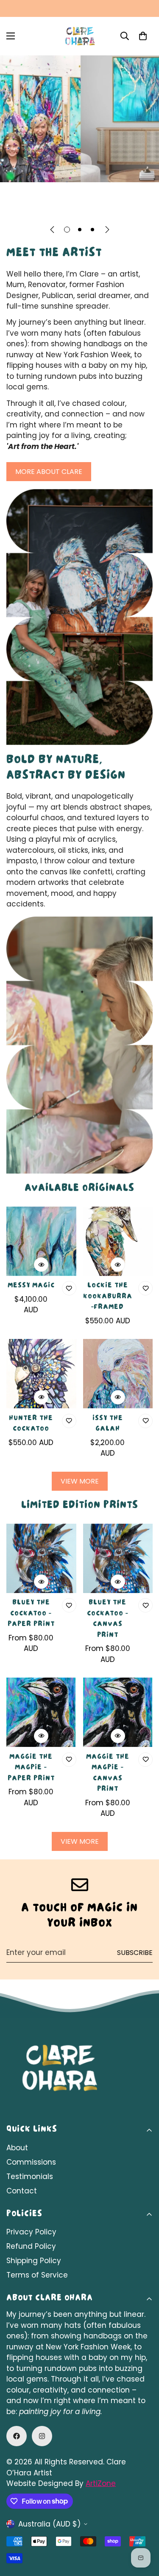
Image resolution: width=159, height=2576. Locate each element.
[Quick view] (41, 1265)
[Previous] (52, 230)
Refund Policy (31, 2246)
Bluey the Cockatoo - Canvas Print (108, 1619)
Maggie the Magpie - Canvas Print (108, 1774)
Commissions (31, 2162)
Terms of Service (37, 2275)
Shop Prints (119, 205)
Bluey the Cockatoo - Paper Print (31, 1614)
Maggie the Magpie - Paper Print (31, 1768)
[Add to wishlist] (69, 1288)
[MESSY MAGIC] (41, 1241)
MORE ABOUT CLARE (49, 472)
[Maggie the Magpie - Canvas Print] (118, 1712)
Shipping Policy (34, 2261)
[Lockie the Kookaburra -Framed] (118, 1241)
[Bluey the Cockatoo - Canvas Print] (118, 1558)
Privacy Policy (31, 2232)
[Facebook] (17, 2436)
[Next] (107, 230)
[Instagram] (42, 2436)
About (17, 2148)
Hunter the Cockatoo (31, 1424)
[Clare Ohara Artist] (80, 36)
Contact (22, 2191)
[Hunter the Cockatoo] (41, 1374)
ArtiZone (101, 2483)
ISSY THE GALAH (108, 1424)
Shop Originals (46, 205)
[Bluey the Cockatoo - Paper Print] (41, 1558)
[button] (143, 36)
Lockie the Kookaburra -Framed (108, 1297)
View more (80, 1481)
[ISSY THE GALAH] (118, 1374)
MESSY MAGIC (31, 1286)
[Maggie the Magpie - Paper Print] (41, 1712)
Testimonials (30, 2176)
